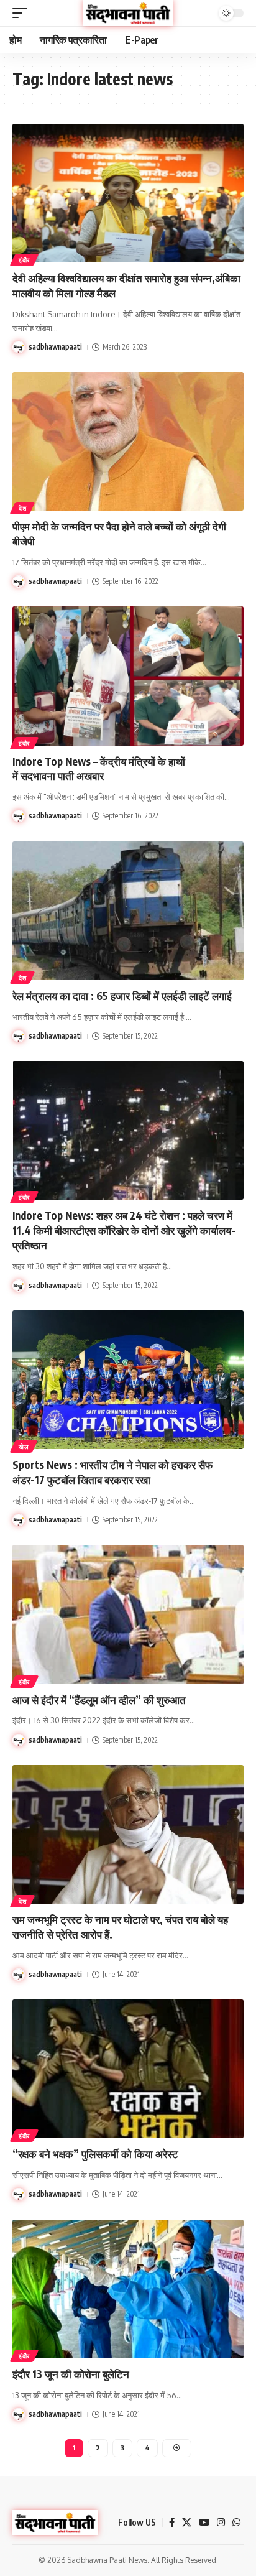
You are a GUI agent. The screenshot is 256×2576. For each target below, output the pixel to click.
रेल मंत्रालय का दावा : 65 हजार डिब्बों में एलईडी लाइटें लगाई (122, 996)
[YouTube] (204, 2523)
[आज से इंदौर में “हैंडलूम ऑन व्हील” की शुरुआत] (128, 1614)
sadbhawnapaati (55, 347)
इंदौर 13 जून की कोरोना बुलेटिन (71, 2374)
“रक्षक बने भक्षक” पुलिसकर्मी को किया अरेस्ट (95, 2154)
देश (22, 508)
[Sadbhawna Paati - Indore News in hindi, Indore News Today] (128, 13)
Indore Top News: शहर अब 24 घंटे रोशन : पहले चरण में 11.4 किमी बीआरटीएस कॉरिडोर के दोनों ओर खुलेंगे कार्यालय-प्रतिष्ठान (124, 1230)
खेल (24, 1447)
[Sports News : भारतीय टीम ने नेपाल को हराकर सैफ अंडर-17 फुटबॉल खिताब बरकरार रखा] (128, 1380)
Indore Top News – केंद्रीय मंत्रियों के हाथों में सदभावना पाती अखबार (99, 769)
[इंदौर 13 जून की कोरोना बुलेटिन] (128, 2289)
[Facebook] (172, 2523)
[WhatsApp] (236, 2523)
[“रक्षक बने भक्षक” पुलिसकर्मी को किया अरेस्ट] (128, 2069)
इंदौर (24, 260)
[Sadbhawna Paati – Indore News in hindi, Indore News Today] (55, 2523)
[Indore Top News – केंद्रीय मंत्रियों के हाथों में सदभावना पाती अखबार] (128, 676)
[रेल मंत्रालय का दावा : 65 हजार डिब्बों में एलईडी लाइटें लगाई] (128, 911)
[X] (187, 2523)
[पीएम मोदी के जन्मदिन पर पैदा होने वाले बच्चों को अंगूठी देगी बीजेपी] (128, 441)
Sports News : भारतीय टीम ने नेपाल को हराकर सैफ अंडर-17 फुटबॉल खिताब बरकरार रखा (112, 1472)
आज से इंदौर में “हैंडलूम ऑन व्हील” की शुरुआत (99, 1700)
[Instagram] (221, 2523)
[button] (23, 13)
